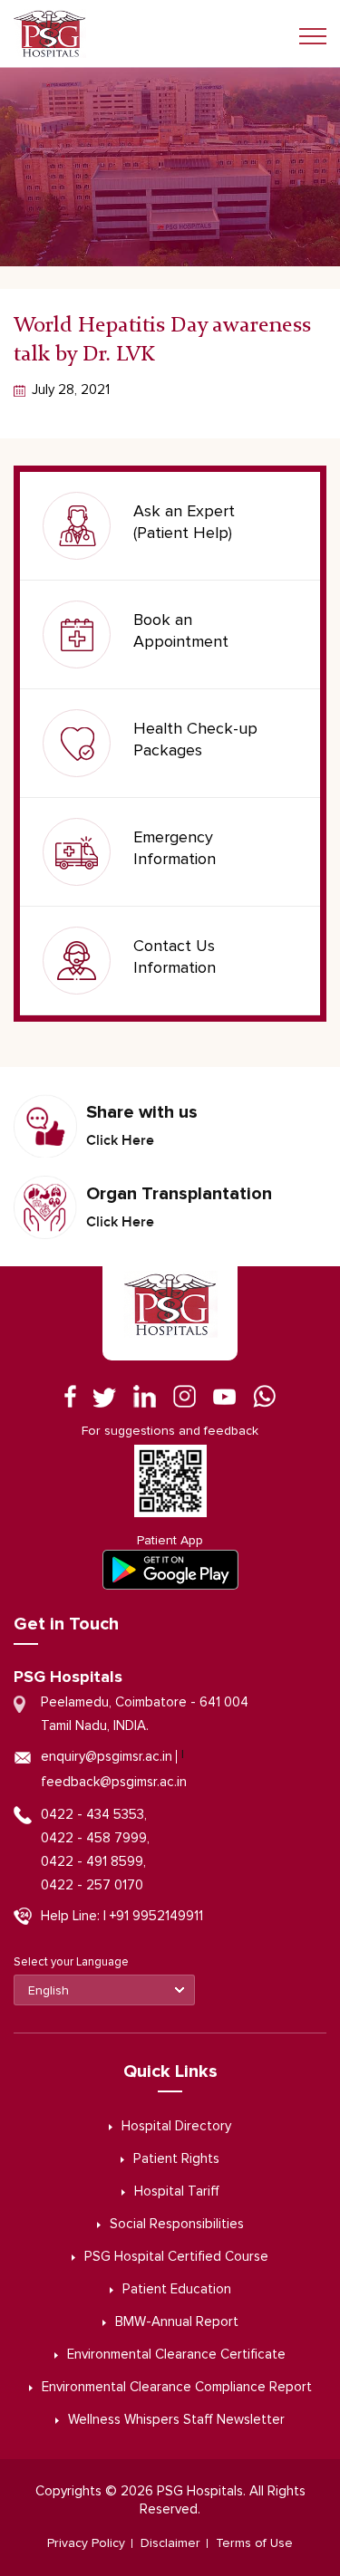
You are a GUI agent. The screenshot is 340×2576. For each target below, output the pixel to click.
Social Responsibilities (177, 2224)
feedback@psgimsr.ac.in (114, 1782)
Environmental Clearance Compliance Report (177, 2387)
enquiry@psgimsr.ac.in (107, 1757)
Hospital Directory (176, 2126)
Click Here (120, 1140)
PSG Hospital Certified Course (176, 2257)
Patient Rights (176, 2159)
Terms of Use (254, 2543)
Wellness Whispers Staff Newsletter (176, 2420)
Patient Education (177, 2289)
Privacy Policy (86, 2543)
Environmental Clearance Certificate (176, 2355)
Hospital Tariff (177, 2192)
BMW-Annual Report (177, 2322)
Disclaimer (170, 2543)
